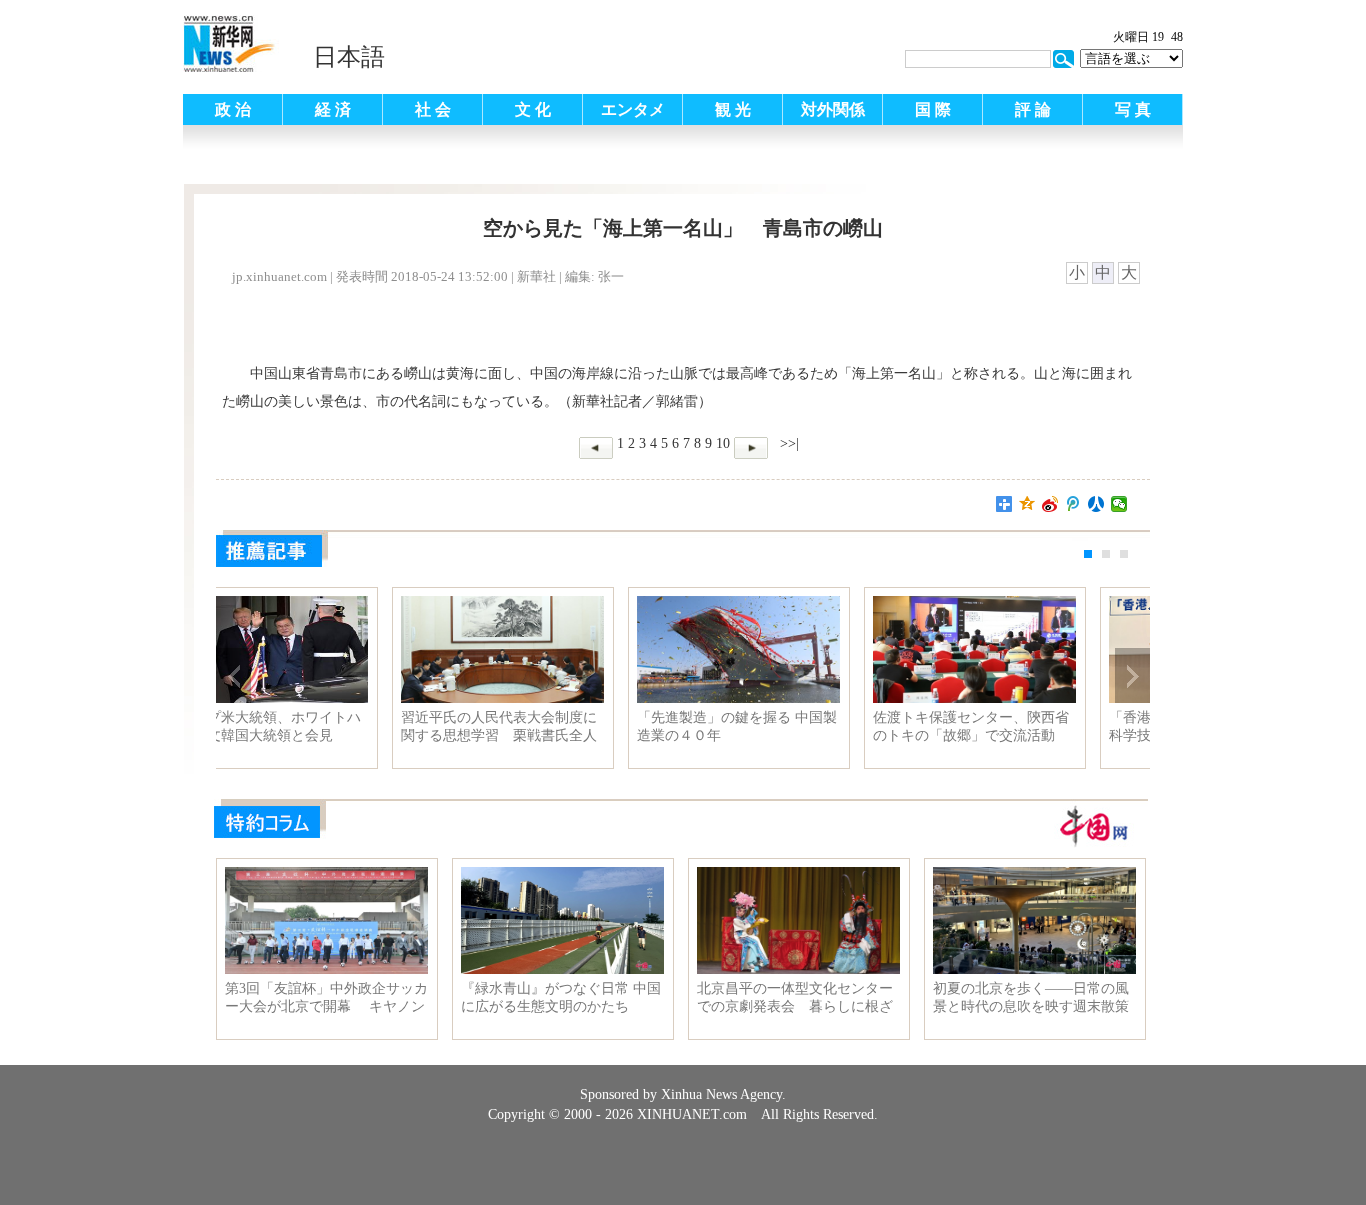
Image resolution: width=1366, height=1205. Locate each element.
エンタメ (633, 109)
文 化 (533, 109)
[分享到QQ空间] (1027, 504)
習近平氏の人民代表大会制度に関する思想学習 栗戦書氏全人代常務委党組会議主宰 (1033, 727)
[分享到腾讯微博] (1073, 504)
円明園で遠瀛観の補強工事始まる (561, 726)
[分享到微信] (1119, 504)
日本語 (349, 57)
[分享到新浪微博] (1050, 504)
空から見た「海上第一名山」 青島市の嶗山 (325, 726)
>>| (787, 443)
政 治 (233, 109)
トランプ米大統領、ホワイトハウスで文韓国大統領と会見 (797, 726)
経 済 (333, 109)
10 (723, 443)
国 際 (933, 109)
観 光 (733, 109)
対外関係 (833, 109)
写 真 (1133, 109)
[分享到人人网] (1096, 504)
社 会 (433, 109)
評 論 (1033, 109)
